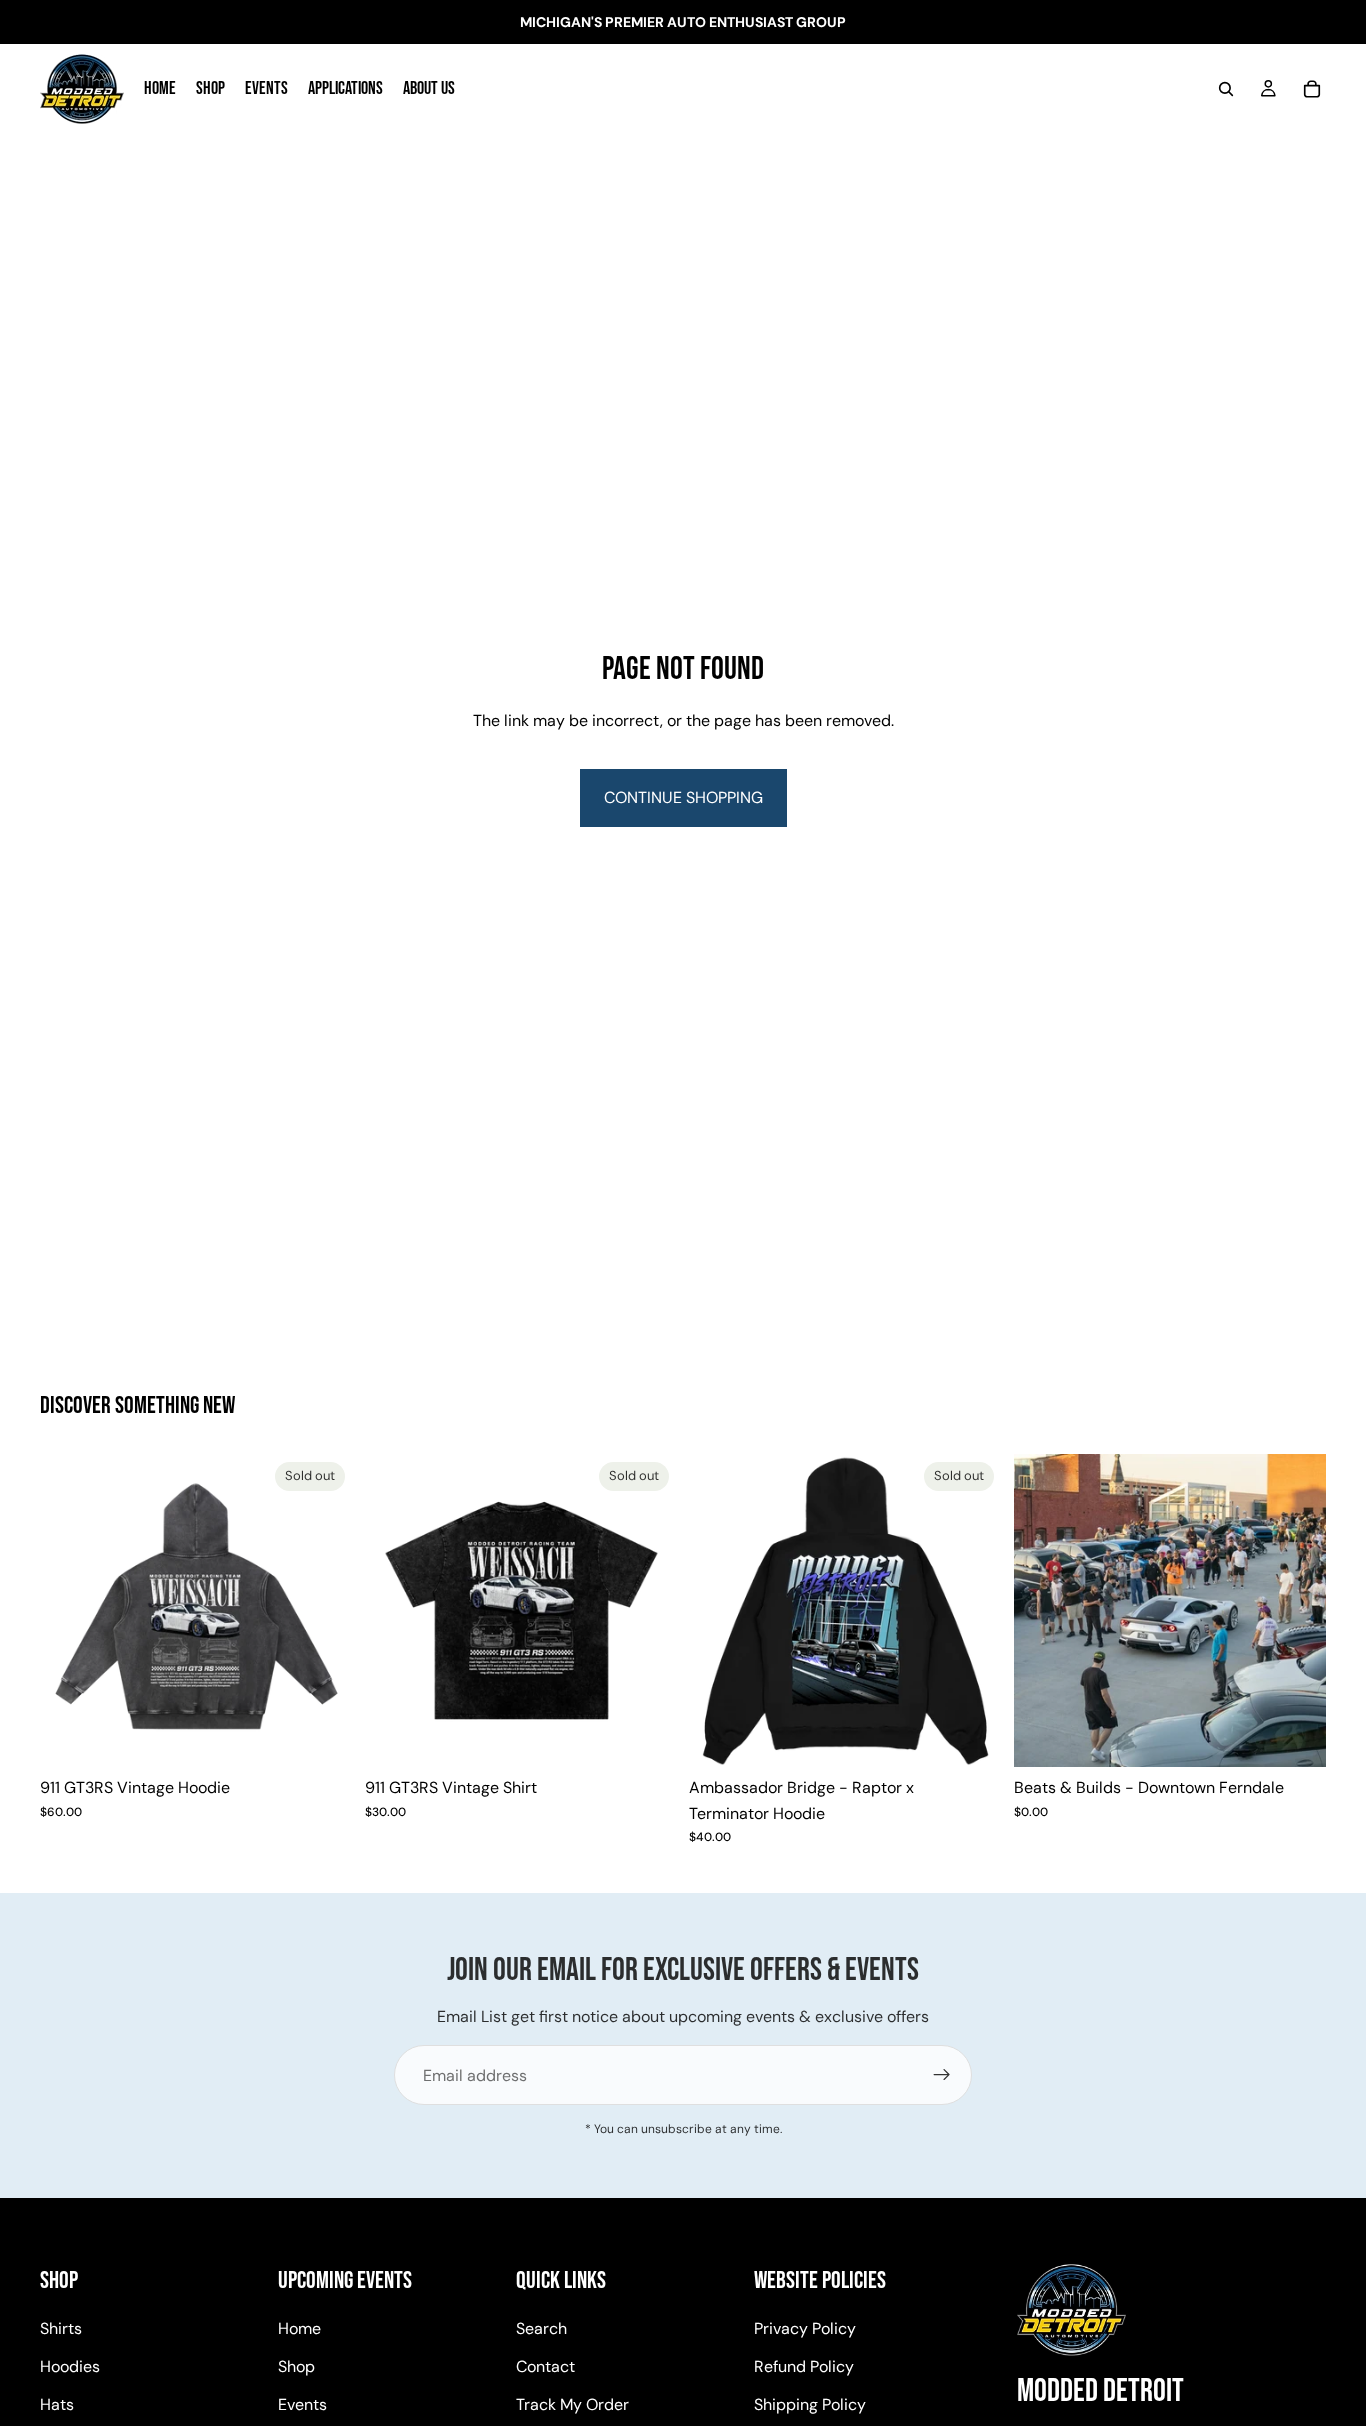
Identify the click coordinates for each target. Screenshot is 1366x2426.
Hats (57, 2404)
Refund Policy (804, 2366)
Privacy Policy (805, 2329)
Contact (545, 2366)
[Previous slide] (70, 1611)
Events (302, 2404)
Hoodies (70, 2366)
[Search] (1226, 89)
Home (299, 2329)
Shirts (61, 2329)
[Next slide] (323, 1611)
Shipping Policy (810, 2404)
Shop (296, 2366)
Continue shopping (683, 797)
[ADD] (1295, 1736)
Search (541, 2329)
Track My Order (572, 2404)
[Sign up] (942, 2075)
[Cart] (1312, 89)
